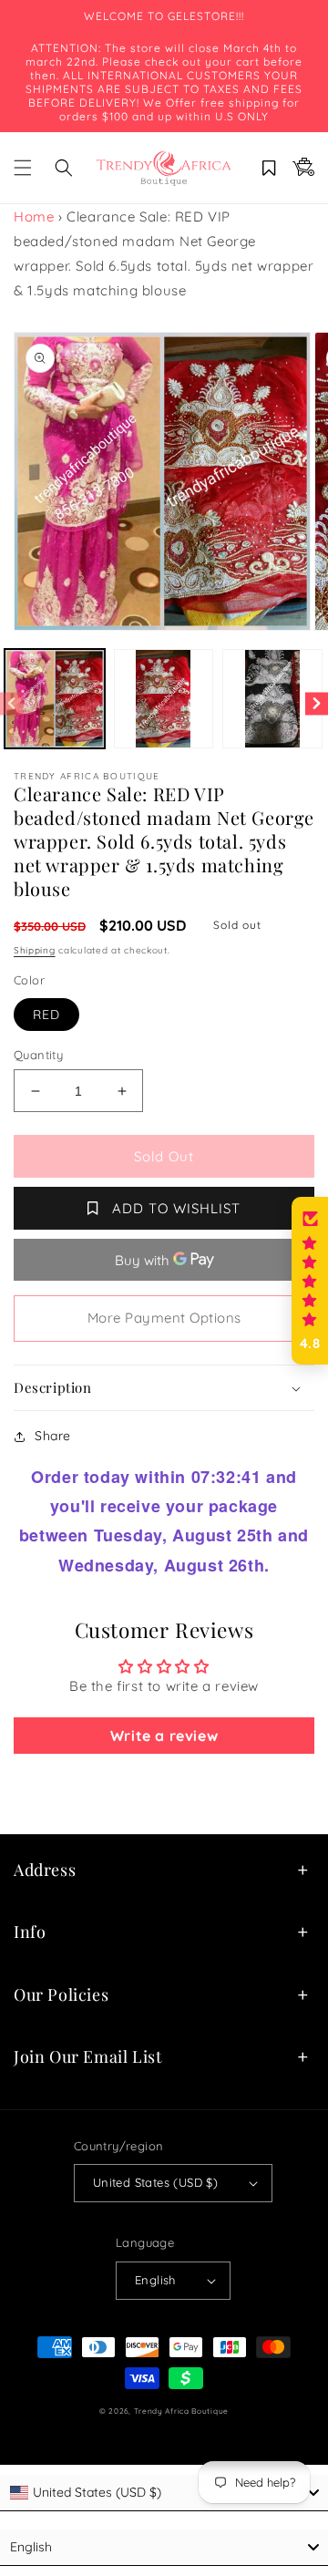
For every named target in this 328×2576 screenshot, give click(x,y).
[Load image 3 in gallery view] (272, 699)
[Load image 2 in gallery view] (164, 699)
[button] (23, 168)
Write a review (164, 1736)
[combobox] (164, 2493)
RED (46, 1015)
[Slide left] (11, 703)
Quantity (38, 1055)
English (155, 2280)
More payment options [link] (164, 1318)
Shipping (35, 950)
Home (34, 216)
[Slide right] (317, 703)
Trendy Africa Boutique (181, 2411)
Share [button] (53, 1436)
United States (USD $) (155, 2182)
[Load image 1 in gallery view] (55, 699)
